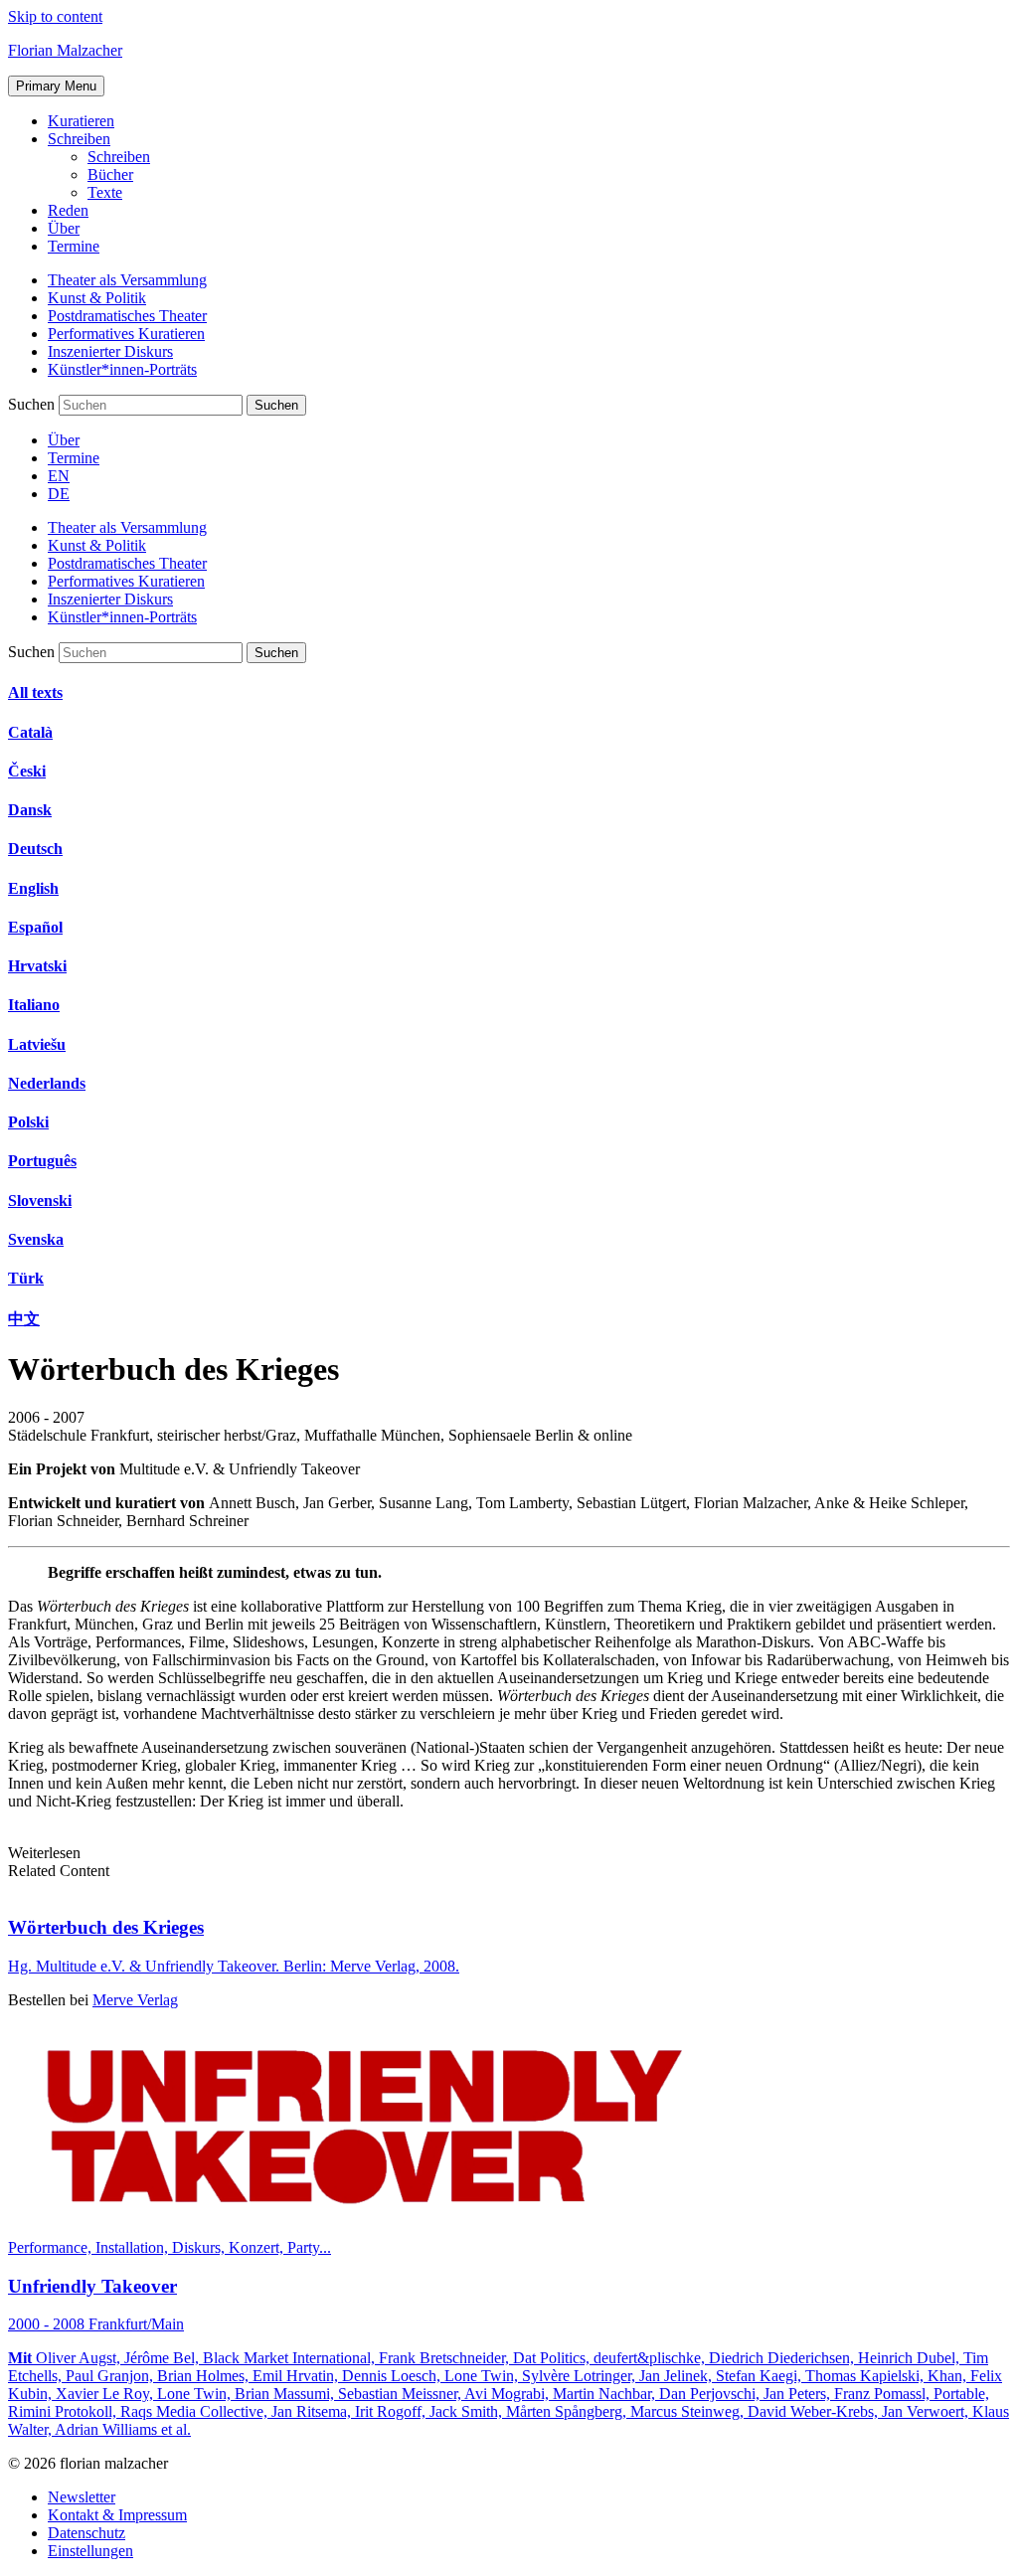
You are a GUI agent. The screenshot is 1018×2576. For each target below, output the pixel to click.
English (33, 888)
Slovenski (40, 1201)
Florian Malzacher (65, 50)
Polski (28, 1122)
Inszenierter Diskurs (110, 351)
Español (35, 927)
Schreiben (79, 139)
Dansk (30, 810)
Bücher (110, 174)
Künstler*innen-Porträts (122, 369)
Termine (74, 246)
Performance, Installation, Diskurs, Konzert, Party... (170, 2247)
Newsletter (82, 2497)
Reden (68, 210)
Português (42, 1161)
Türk (26, 1278)
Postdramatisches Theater (127, 316)
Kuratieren (81, 121)
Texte (105, 192)
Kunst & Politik (97, 298)
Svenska (36, 1239)
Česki (27, 771)
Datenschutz (86, 2533)
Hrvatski (37, 966)
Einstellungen (90, 2551)
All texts (35, 692)
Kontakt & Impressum (117, 2515)
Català (30, 732)
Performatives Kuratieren (126, 334)
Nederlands (47, 1083)
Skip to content (55, 16)
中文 (24, 1319)
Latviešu (37, 1044)
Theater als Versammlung (127, 280)
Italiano (34, 1005)
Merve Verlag (135, 2000)
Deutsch (35, 849)
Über (64, 228)
